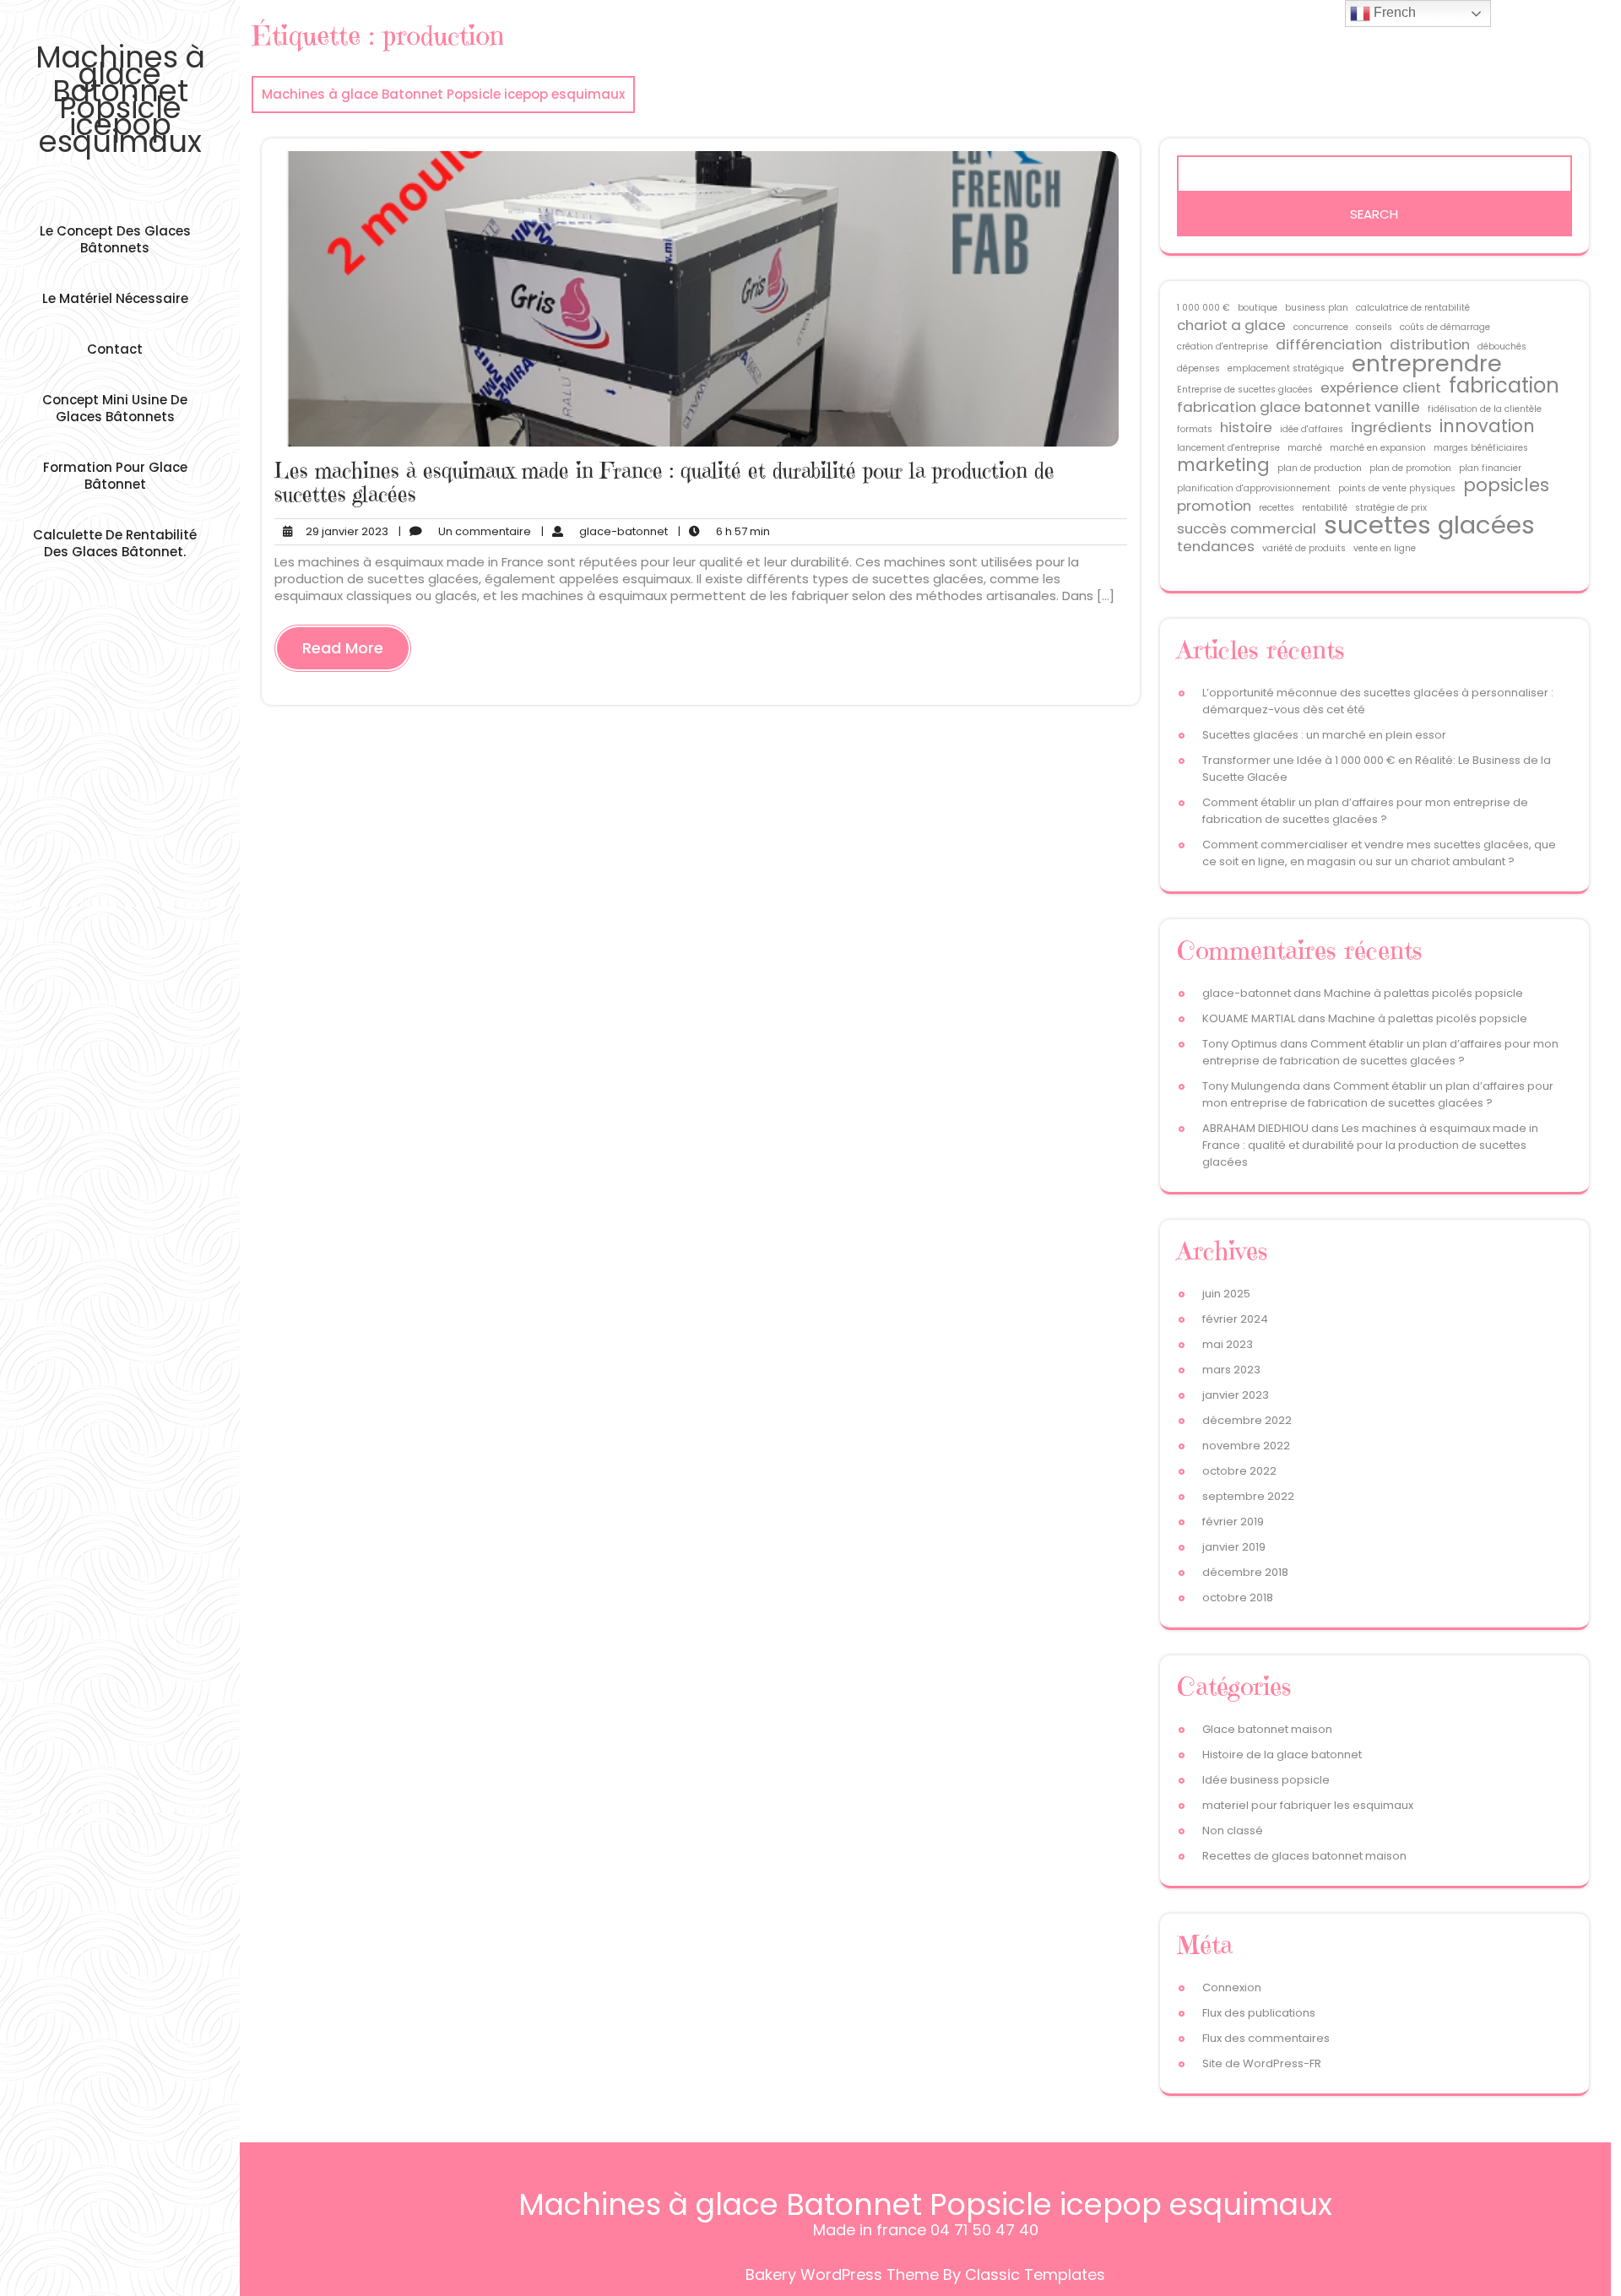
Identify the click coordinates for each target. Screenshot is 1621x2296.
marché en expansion (1378, 448)
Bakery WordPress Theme (842, 2274)
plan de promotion (1410, 468)
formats (1195, 429)
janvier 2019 (1234, 1547)
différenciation (1329, 344)
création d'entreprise (1223, 347)
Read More (343, 648)
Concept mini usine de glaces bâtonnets (115, 408)
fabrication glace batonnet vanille (1298, 407)
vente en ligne (1385, 548)
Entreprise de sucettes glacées (1245, 390)
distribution (1430, 344)
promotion (1214, 506)
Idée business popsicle (1266, 1780)
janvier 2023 (1236, 1395)
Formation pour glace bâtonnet (115, 476)
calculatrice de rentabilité (1413, 308)
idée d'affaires (1312, 429)
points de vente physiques (1397, 488)
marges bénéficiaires (1481, 448)
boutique (1258, 308)
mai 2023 (1228, 1344)
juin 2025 (1226, 1294)
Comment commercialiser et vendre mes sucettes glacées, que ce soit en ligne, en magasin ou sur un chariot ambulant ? (1379, 853)
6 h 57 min (724, 532)
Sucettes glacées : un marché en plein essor (1324, 735)
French (1393, 12)
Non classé (1233, 1830)
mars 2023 (1231, 1370)
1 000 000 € (1204, 308)
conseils (1374, 327)
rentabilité (1325, 508)
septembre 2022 (1248, 1496)
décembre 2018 (1245, 1572)
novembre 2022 (1246, 1446)
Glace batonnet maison (1267, 1729)
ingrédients (1391, 427)
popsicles (1506, 485)
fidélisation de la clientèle (1485, 409)
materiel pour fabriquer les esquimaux (1308, 1805)
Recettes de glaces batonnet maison (1304, 1856)
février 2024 (1235, 1319)
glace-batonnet (604, 532)
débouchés (1502, 347)
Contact (115, 349)
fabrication (1504, 386)
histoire (1246, 427)
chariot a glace (1231, 325)
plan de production (1320, 468)
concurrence (1321, 327)
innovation (1487, 426)
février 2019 (1233, 1522)
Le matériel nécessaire (115, 298)
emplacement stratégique (1286, 368)
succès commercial (1247, 528)
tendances (1216, 546)
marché (1305, 448)
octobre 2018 (1238, 1597)
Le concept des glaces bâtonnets (115, 239)
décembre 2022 (1247, 1420)
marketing (1223, 465)
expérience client (1381, 387)
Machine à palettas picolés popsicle (1423, 993)
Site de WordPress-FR (1262, 2063)
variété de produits (1304, 548)
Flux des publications (1259, 2013)
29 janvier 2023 (344, 532)
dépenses (1198, 368)
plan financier (1490, 468)
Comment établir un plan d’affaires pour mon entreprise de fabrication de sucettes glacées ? (1365, 811)
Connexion (1232, 1987)
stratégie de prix (1391, 508)
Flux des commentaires (1266, 2038)
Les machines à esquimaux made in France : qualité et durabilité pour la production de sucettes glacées (664, 482)
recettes (1277, 508)
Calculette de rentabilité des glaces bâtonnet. (115, 543)
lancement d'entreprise (1228, 448)
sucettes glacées (1429, 525)
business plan (1317, 308)
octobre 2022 (1239, 1471)
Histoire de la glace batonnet (1282, 1754)
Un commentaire (465, 532)
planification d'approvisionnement (1254, 488)
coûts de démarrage (1445, 327)
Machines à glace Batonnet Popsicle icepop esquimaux (120, 99)
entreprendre (1427, 364)
